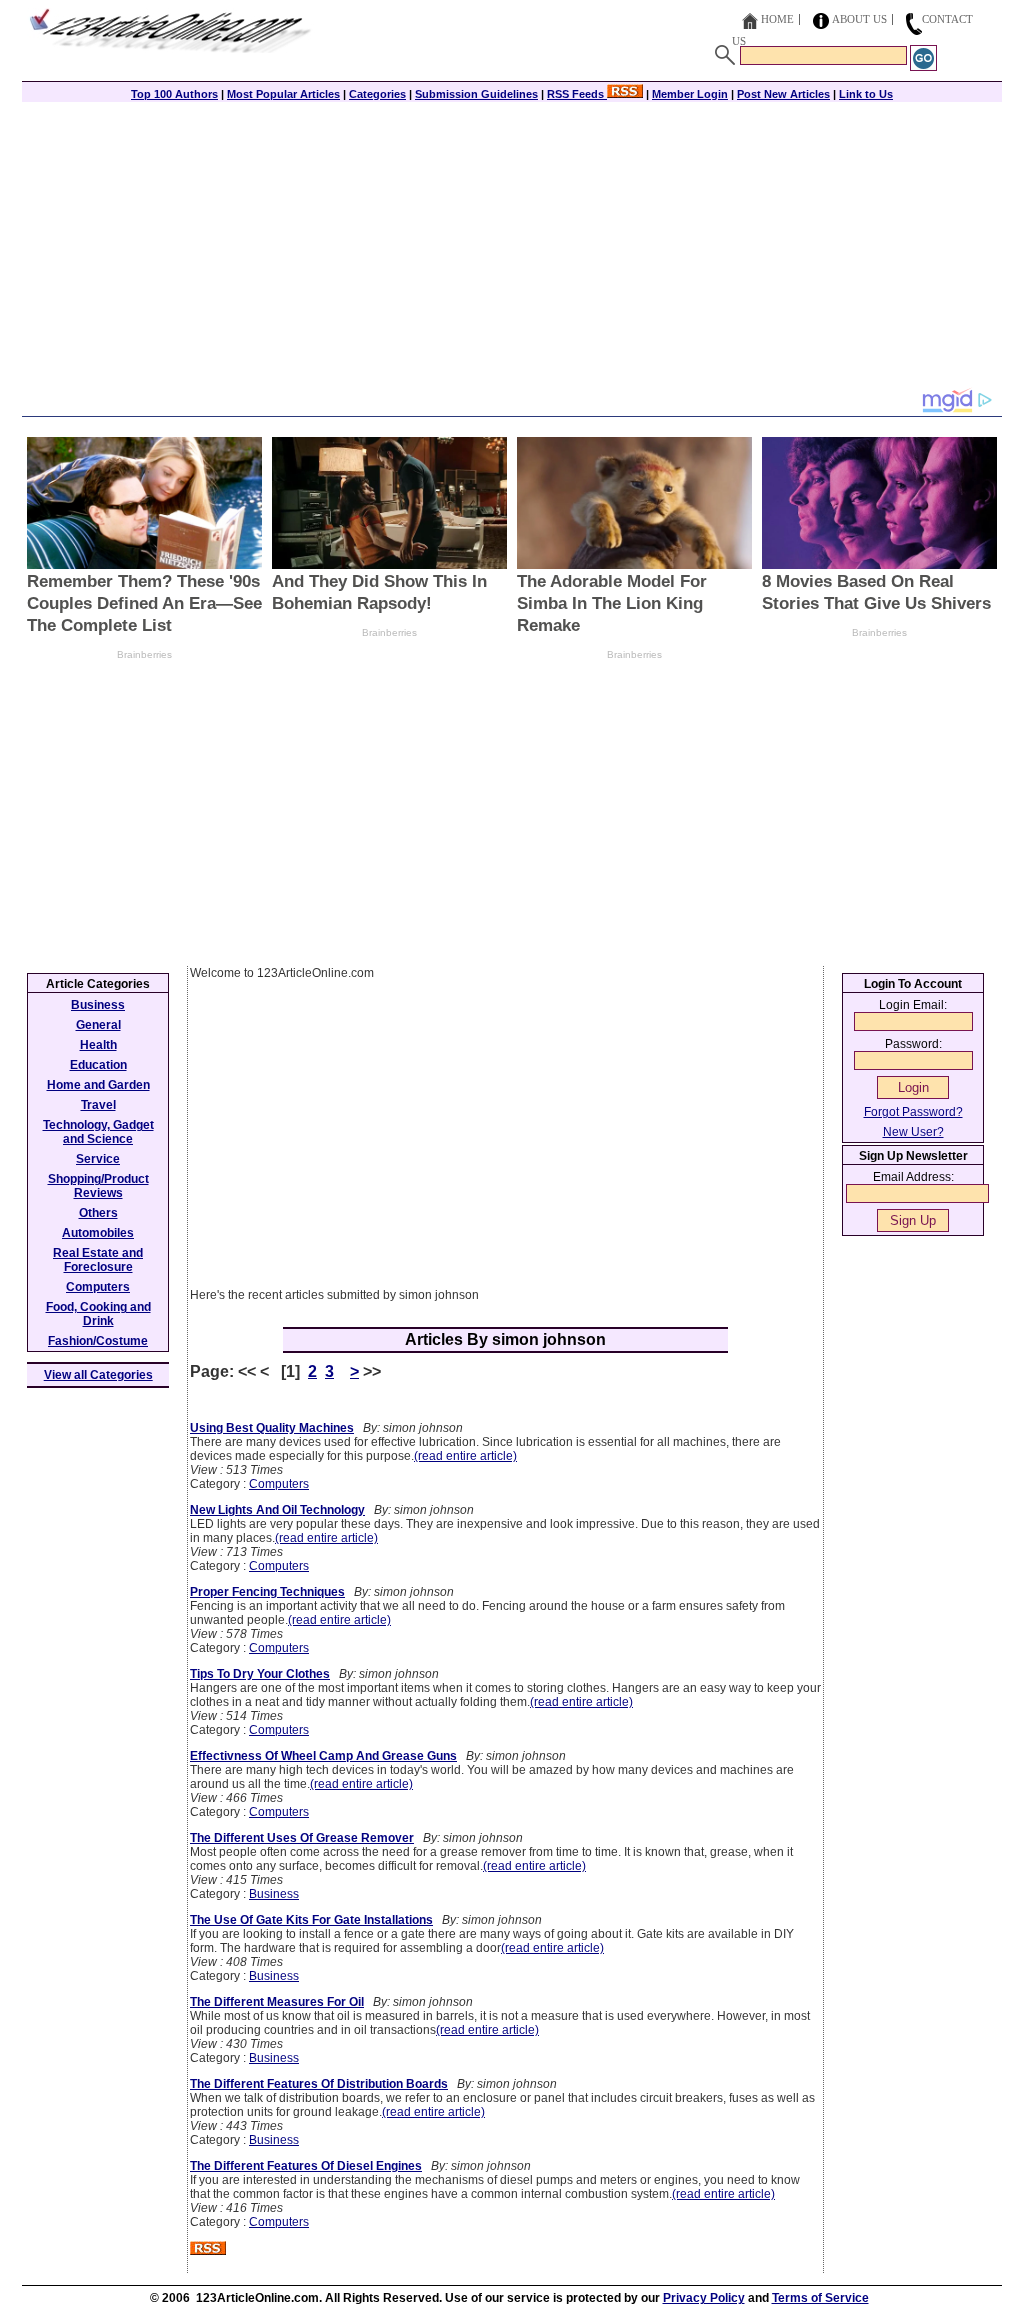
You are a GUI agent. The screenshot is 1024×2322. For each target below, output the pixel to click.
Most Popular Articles (283, 94)
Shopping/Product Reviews (98, 1186)
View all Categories (98, 1375)
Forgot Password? (913, 1112)
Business (274, 1894)
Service (98, 1159)
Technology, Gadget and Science (98, 1132)
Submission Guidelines (476, 94)
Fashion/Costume (98, 1341)
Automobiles (98, 1233)
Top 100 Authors (174, 94)
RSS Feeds (577, 94)
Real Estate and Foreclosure (98, 1260)
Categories (377, 94)
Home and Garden (98, 1085)
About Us (859, 19)
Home (777, 19)
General (98, 1025)
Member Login (690, 94)
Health (98, 1045)
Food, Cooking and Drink (98, 1314)
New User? (913, 1132)
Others (98, 1213)
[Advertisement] (512, 247)
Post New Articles (783, 94)
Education (98, 1065)
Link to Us (866, 94)
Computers (279, 1484)
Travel (98, 1105)
